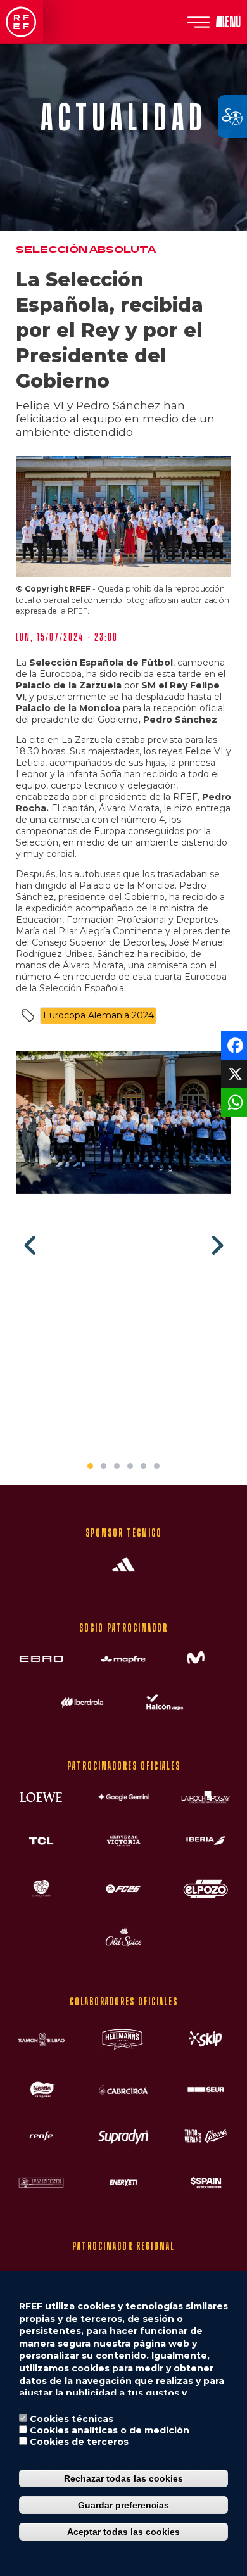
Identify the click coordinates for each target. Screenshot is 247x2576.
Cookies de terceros (79, 2442)
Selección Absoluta (86, 250)
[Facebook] (233, 1045)
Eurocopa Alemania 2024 (98, 1015)
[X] (233, 1073)
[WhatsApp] (233, 1102)
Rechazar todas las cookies (123, 2478)
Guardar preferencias (123, 2505)
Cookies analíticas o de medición (110, 2430)
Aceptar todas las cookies (123, 2532)
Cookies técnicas (72, 2419)
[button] (123, 1127)
